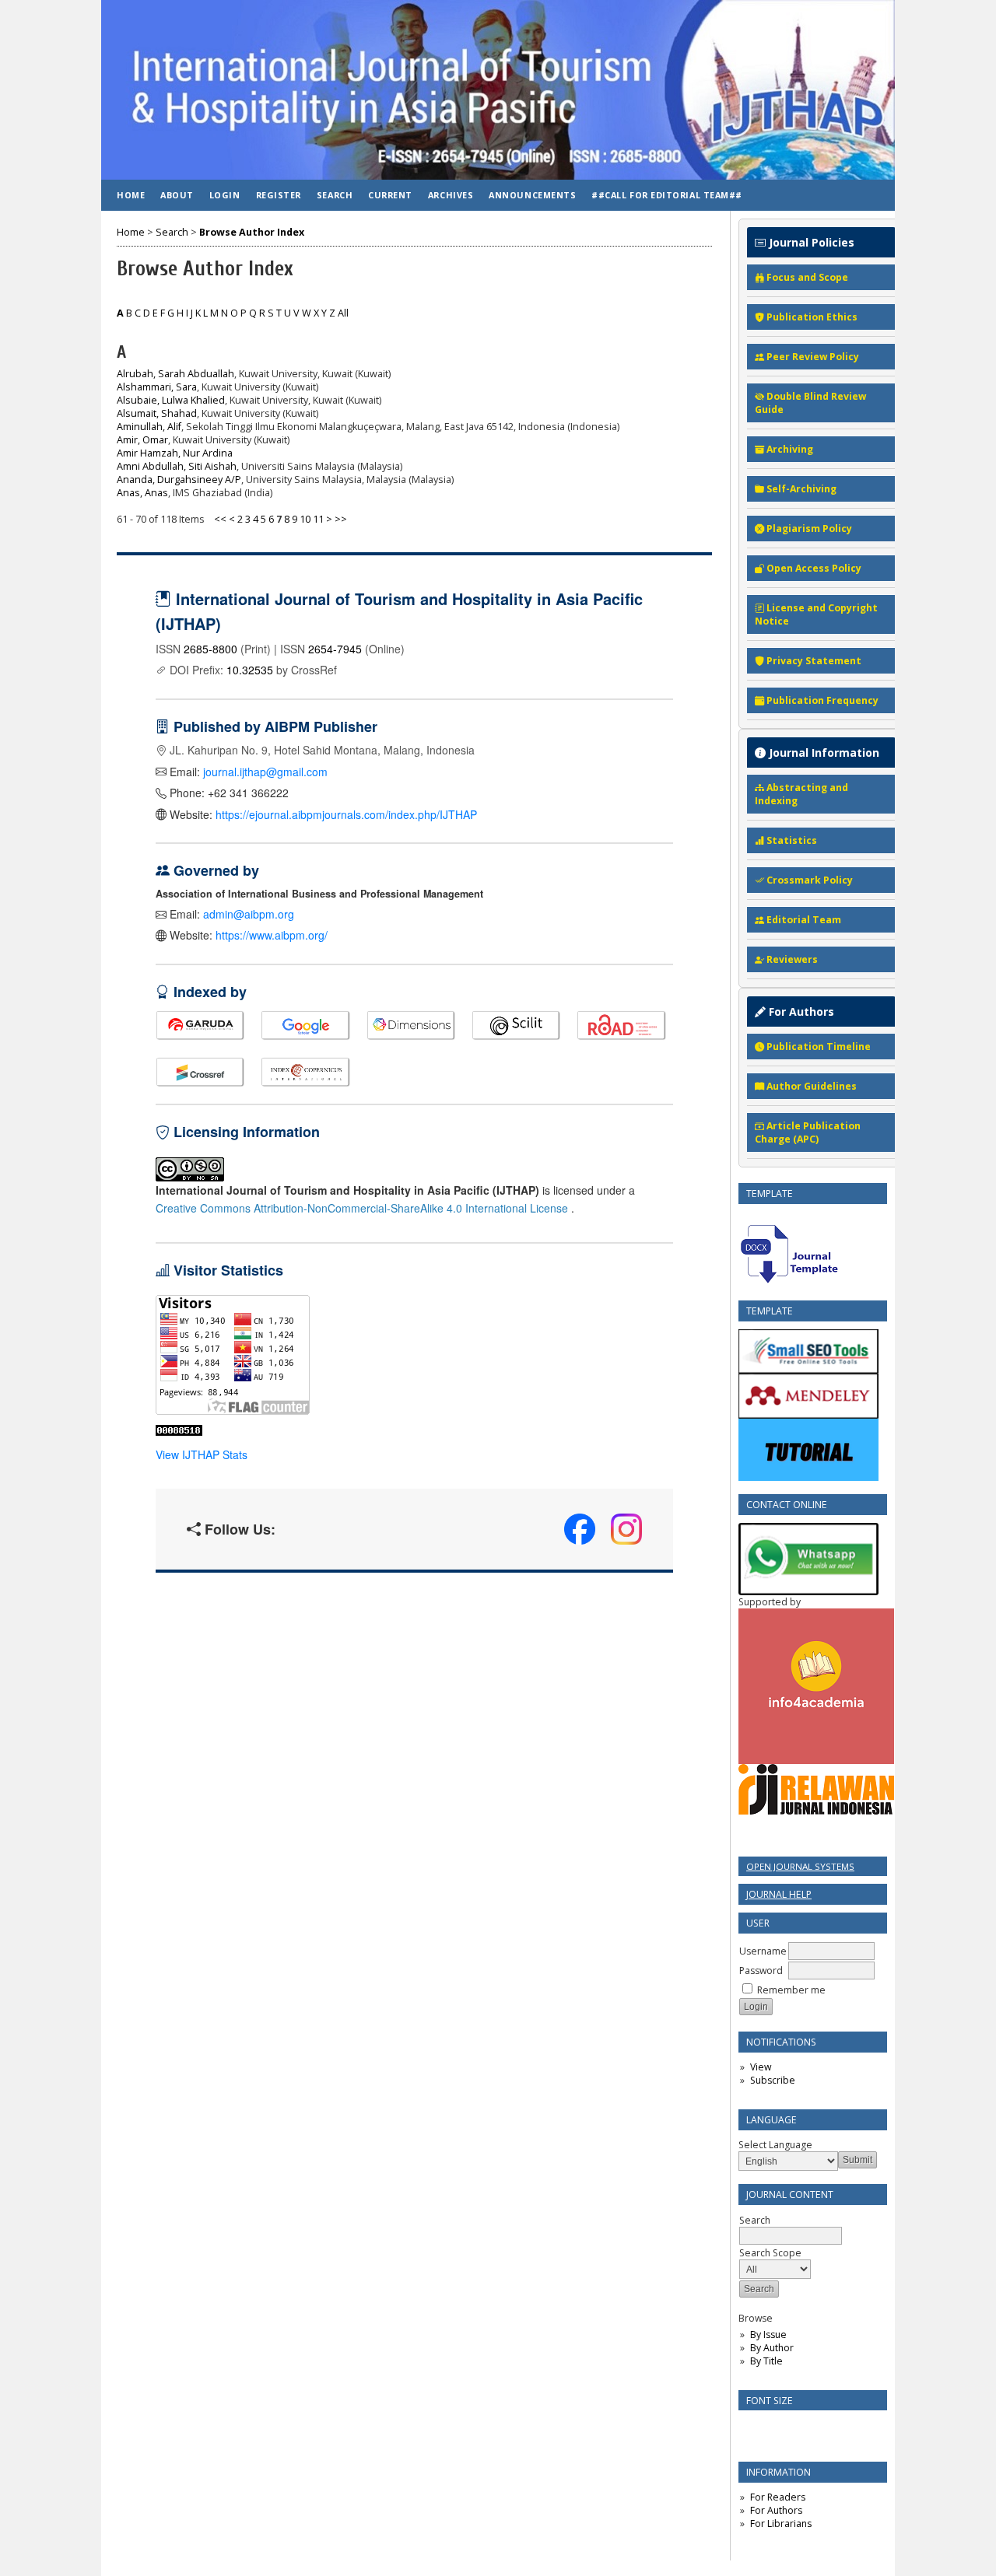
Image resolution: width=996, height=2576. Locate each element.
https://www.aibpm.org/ (272, 935)
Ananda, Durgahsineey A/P (179, 479)
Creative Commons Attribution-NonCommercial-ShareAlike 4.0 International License (363, 1208)
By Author (772, 2348)
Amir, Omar (142, 440)
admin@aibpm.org (249, 914)
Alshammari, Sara (157, 387)
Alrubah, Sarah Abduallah (175, 374)
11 (318, 519)
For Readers (778, 2497)
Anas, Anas (142, 493)
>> (341, 519)
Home (131, 195)
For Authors (776, 2510)
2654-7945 (335, 649)
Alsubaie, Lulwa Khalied (171, 400)
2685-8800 (210, 649)
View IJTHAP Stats (202, 1454)
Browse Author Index (252, 232)
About (177, 195)
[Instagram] (626, 1529)
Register (279, 195)
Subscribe (773, 2080)
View (761, 2067)
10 (305, 519)
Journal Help (779, 1894)
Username (763, 1951)
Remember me (791, 1990)
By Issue (768, 2334)
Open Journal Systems (800, 1866)
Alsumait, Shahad (157, 413)
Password (761, 1970)
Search (755, 2220)
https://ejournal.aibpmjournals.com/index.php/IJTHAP (346, 814)
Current (390, 195)
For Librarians (781, 2523)
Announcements (532, 195)
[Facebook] (580, 1529)
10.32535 (250, 670)
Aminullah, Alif (149, 427)
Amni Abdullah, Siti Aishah (177, 466)
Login (225, 195)
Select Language (775, 2145)
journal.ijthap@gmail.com (265, 772)
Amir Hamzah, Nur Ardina (175, 453)
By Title (766, 2361)
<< (220, 519)
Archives (451, 195)
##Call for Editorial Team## (667, 195)
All (343, 313)
